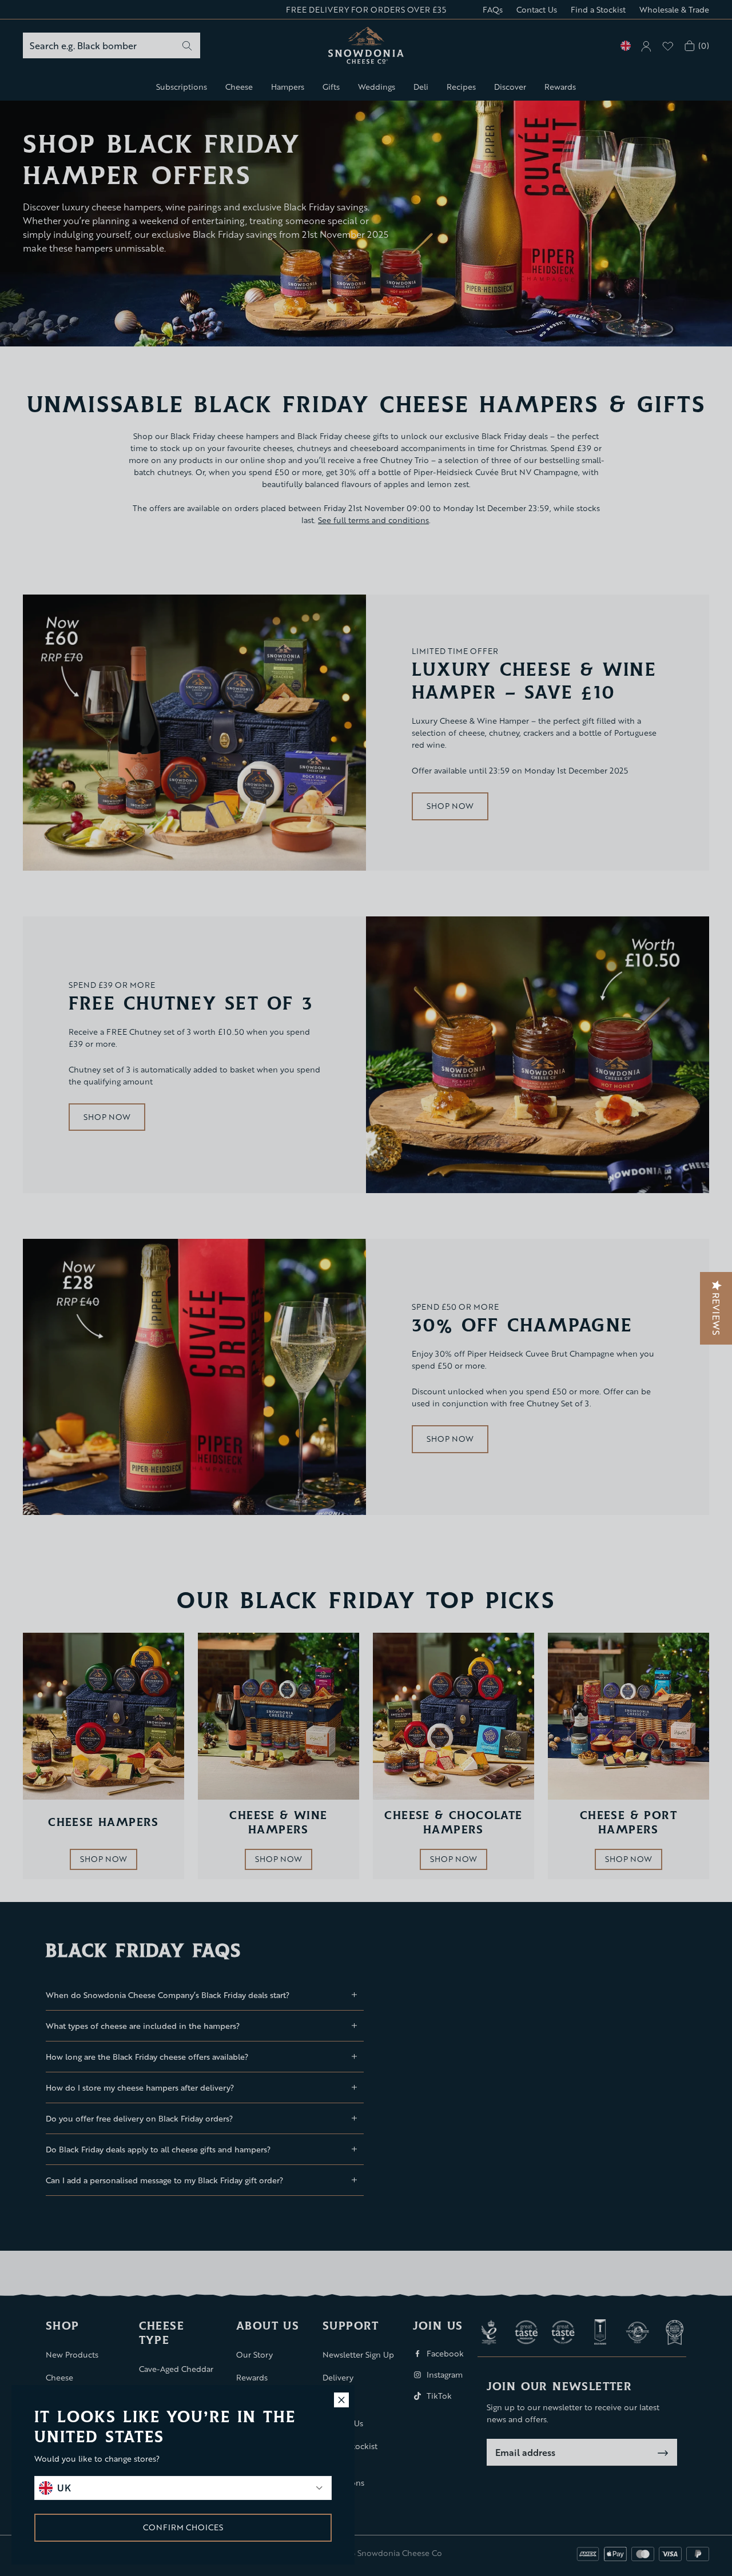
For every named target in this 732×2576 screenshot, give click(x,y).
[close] (341, 2400)
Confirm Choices (183, 2527)
